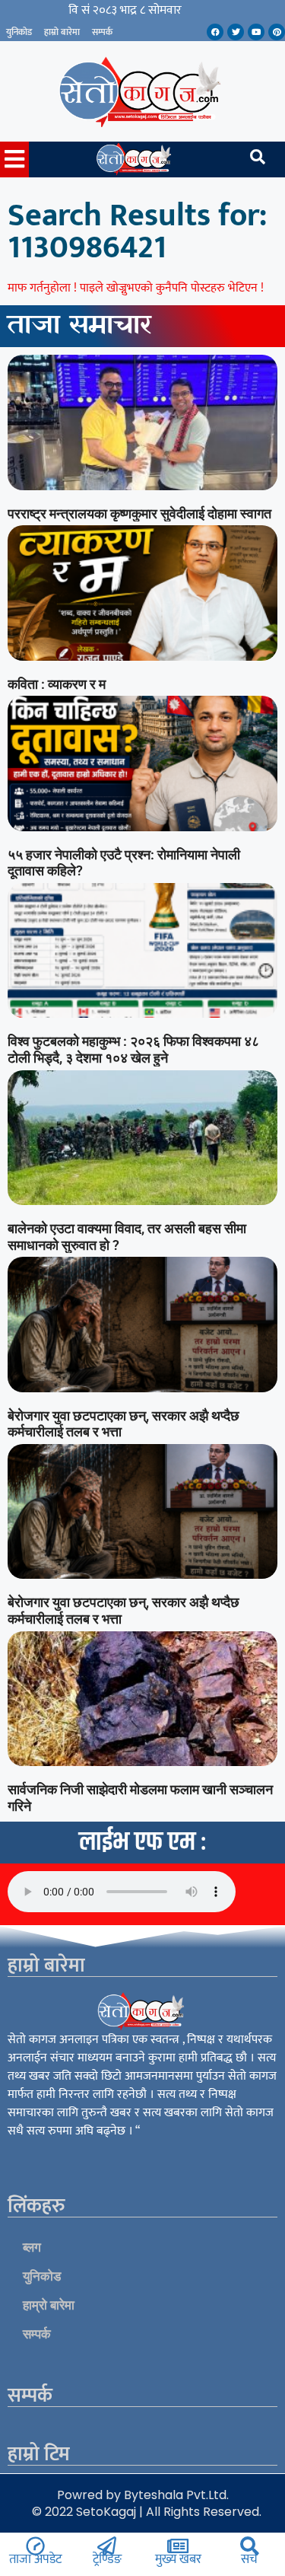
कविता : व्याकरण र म (57, 684)
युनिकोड (19, 32)
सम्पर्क (102, 32)
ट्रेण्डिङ (107, 2559)
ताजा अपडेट (35, 2559)
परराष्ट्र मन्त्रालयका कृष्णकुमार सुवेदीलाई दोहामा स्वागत (139, 513)
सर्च (249, 2559)
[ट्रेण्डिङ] (107, 2546)
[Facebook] (215, 32)
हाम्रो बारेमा (62, 32)
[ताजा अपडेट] (35, 2546)
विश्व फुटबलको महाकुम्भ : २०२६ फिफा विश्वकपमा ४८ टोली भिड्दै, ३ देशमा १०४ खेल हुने (133, 1049)
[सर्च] (250, 2546)
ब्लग (32, 2247)
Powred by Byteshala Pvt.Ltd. (143, 2495)
